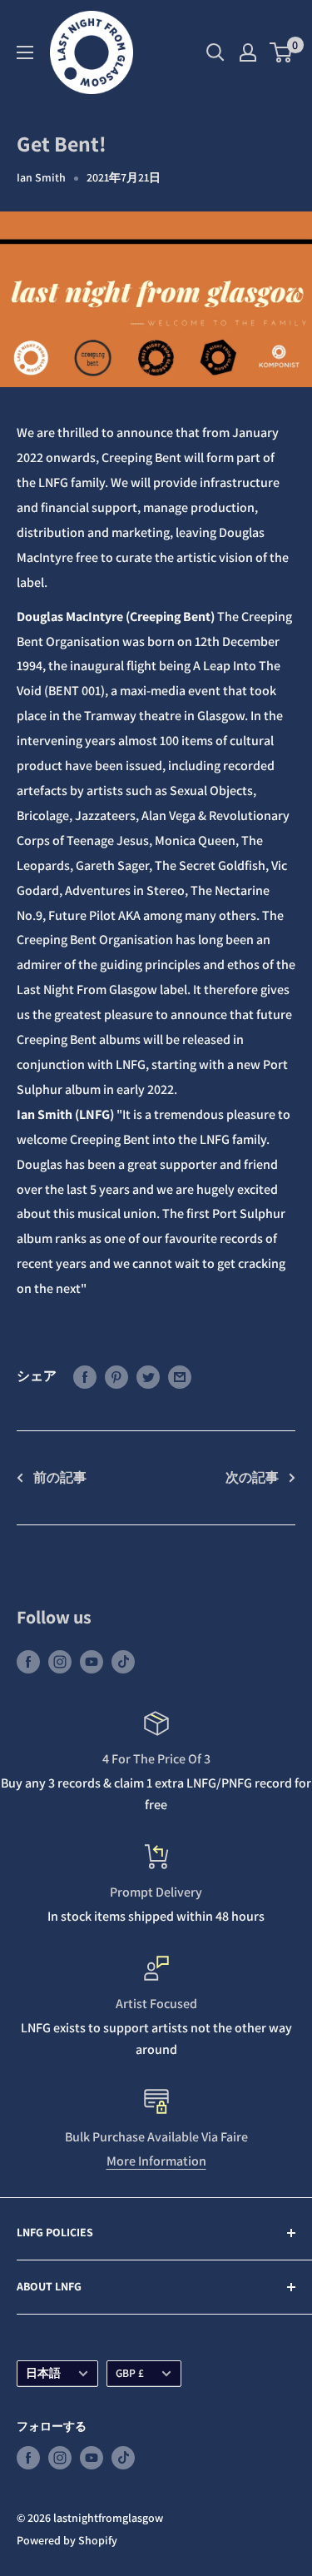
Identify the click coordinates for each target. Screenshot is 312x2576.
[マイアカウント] (248, 52)
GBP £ (130, 2373)
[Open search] (215, 52)
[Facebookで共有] (85, 1376)
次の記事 (252, 1477)
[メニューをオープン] (25, 52)
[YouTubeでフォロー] (92, 1661)
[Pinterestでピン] (116, 1376)
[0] (282, 52)
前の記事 (60, 1477)
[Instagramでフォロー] (60, 1661)
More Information (156, 2161)
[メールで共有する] (180, 1376)
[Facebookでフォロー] (28, 1661)
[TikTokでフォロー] (123, 1661)
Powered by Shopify (67, 2540)
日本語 (43, 2373)
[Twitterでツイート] (148, 1376)
